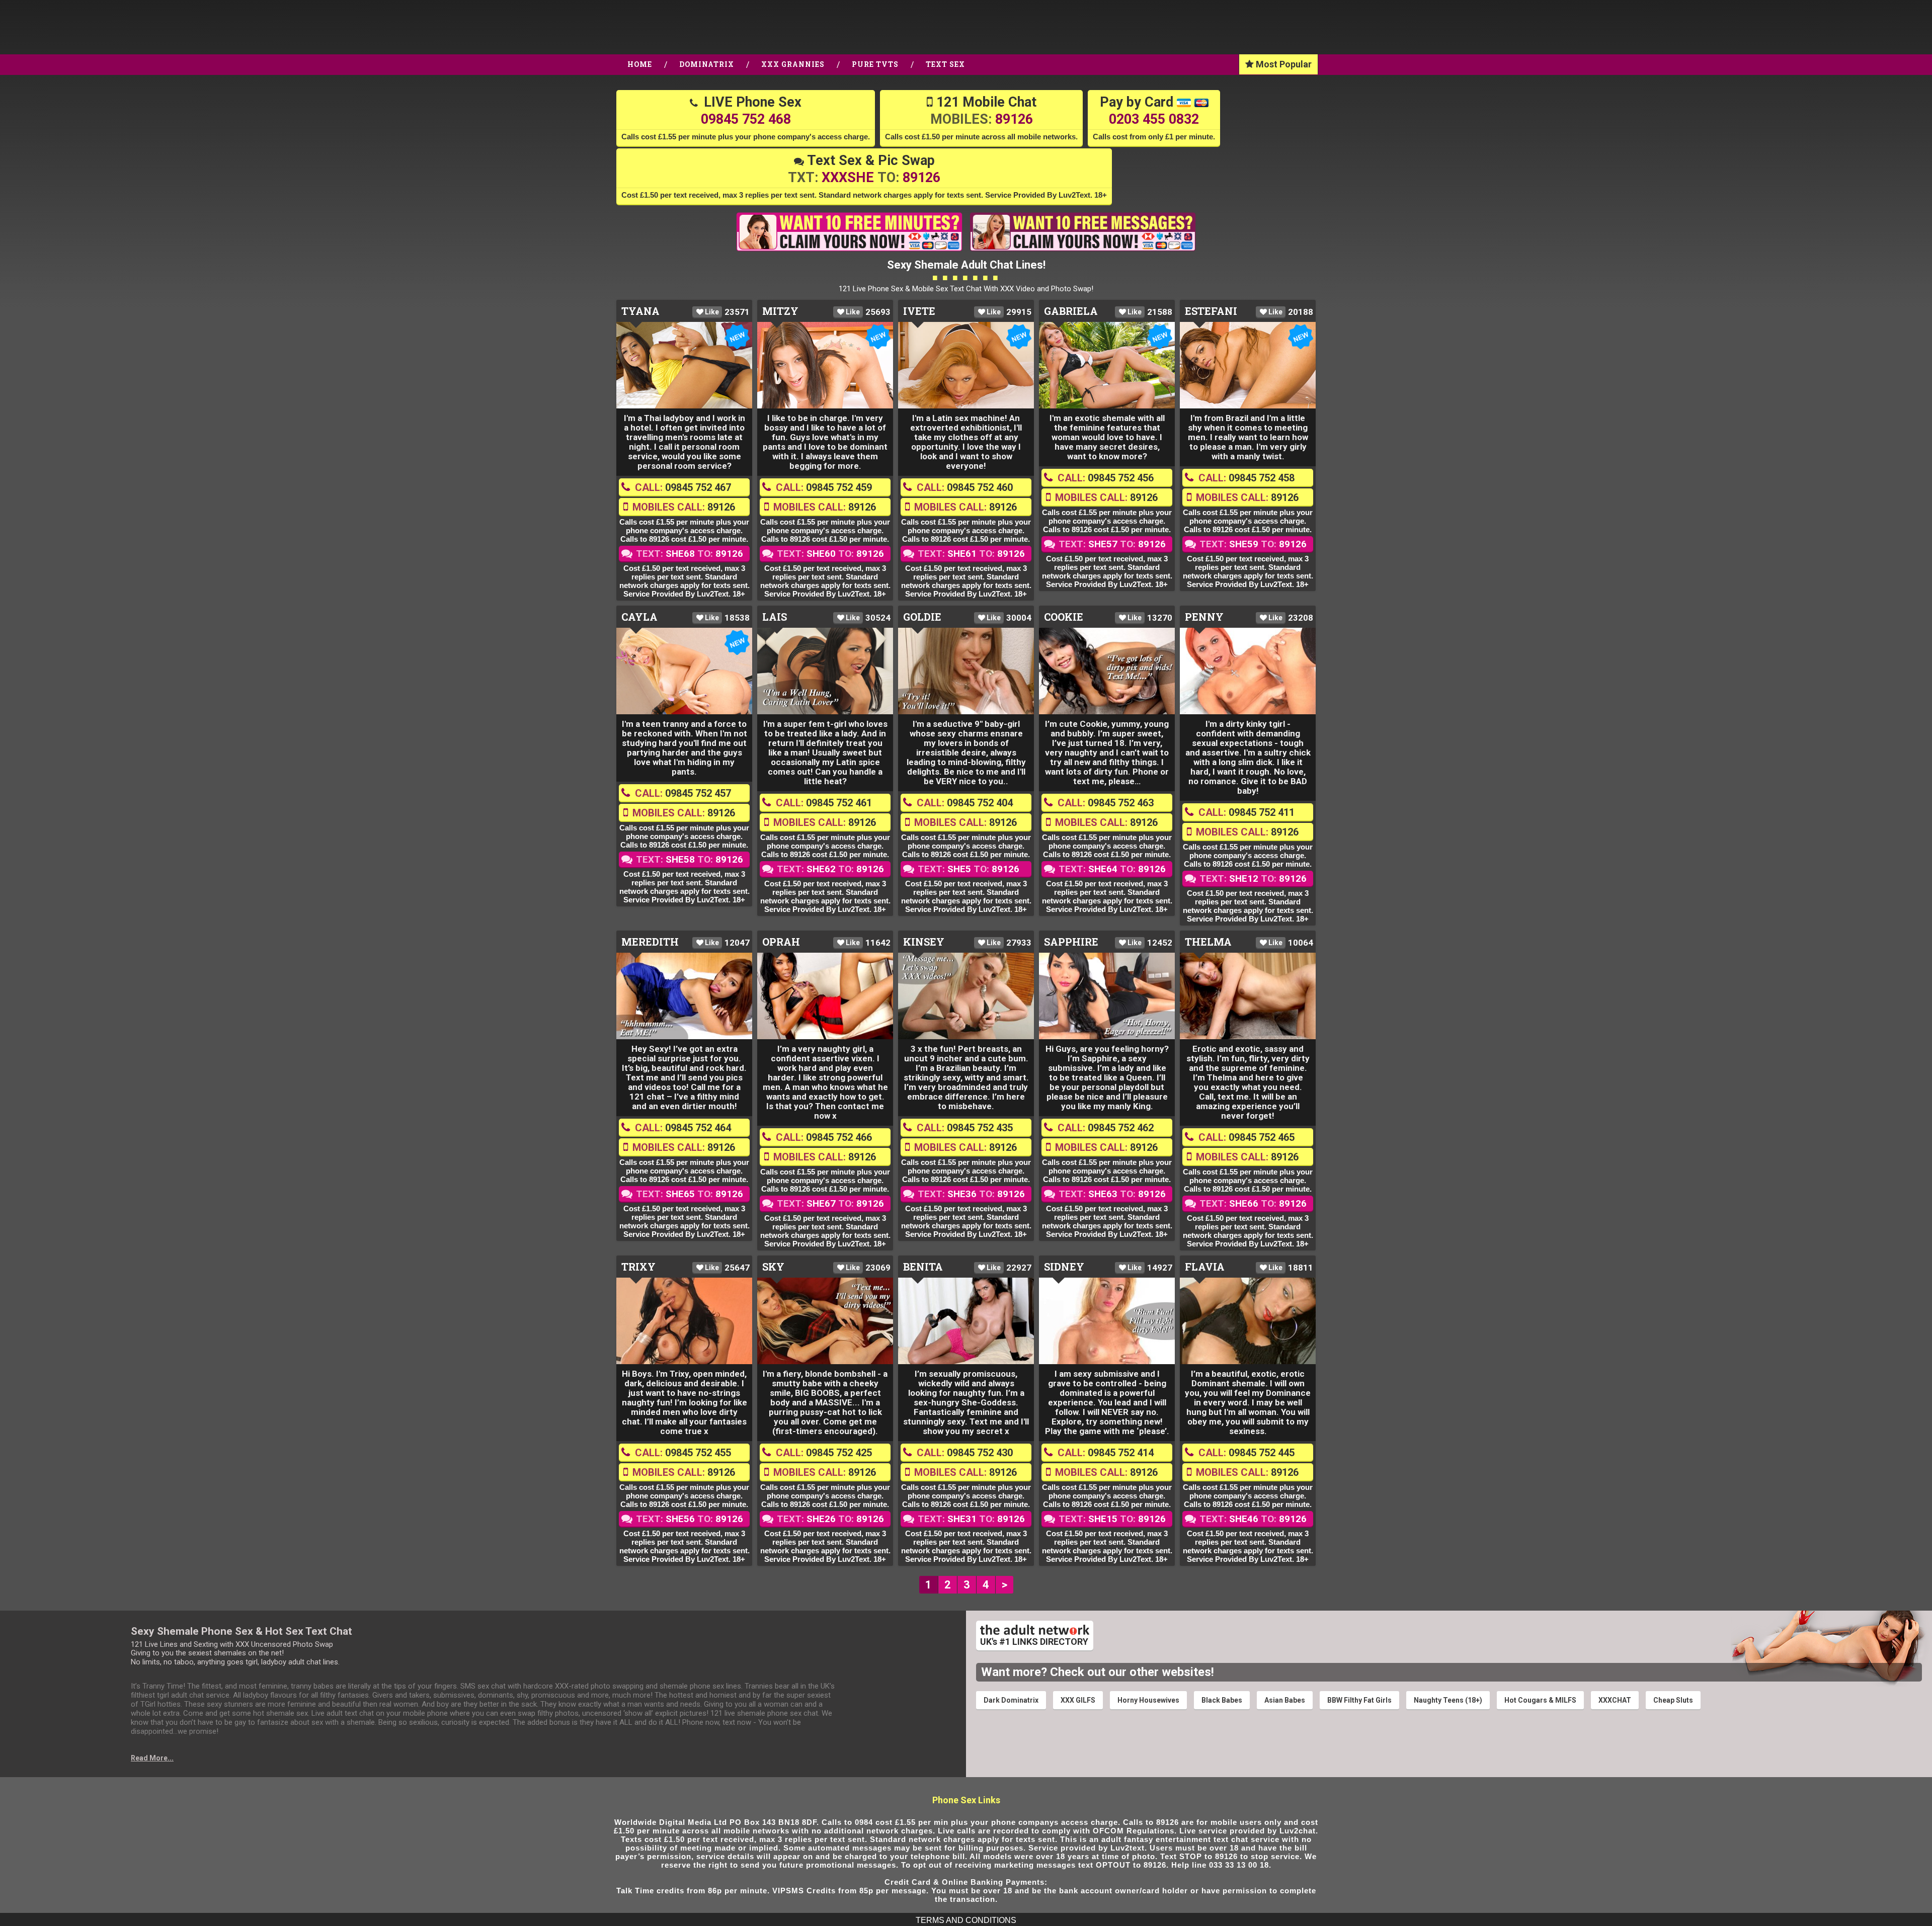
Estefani (1211, 311)
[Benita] (966, 1321)
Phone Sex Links (966, 1800)
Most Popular (1283, 64)
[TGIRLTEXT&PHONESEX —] (99, 27)
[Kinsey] (966, 996)
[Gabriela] (1107, 365)
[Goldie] (966, 671)
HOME (640, 64)
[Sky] (825, 1321)
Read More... (152, 1758)
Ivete (919, 311)
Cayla (639, 617)
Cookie (1064, 617)
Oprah (781, 942)
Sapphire (1071, 942)
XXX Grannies (793, 64)
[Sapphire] (1107, 996)
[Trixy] (684, 1321)
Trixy (638, 1267)
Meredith (650, 942)
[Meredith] (684, 996)
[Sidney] (1107, 1321)
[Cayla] (684, 671)
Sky (773, 1267)
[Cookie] (1107, 671)
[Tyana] (684, 365)
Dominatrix (707, 64)
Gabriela (1071, 311)
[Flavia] (1248, 1321)
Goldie (922, 617)
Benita (923, 1267)
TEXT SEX (945, 64)
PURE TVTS (875, 64)
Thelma (1208, 942)
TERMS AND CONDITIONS (966, 1920)
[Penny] (1248, 671)
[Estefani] (1248, 365)
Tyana (640, 311)
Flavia (1205, 1267)
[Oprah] (825, 996)
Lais (775, 617)
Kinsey (924, 942)
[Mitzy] (825, 365)
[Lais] (825, 671)
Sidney (1064, 1267)
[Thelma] (1248, 996)
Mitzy (780, 311)
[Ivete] (966, 365)
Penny (1204, 617)
